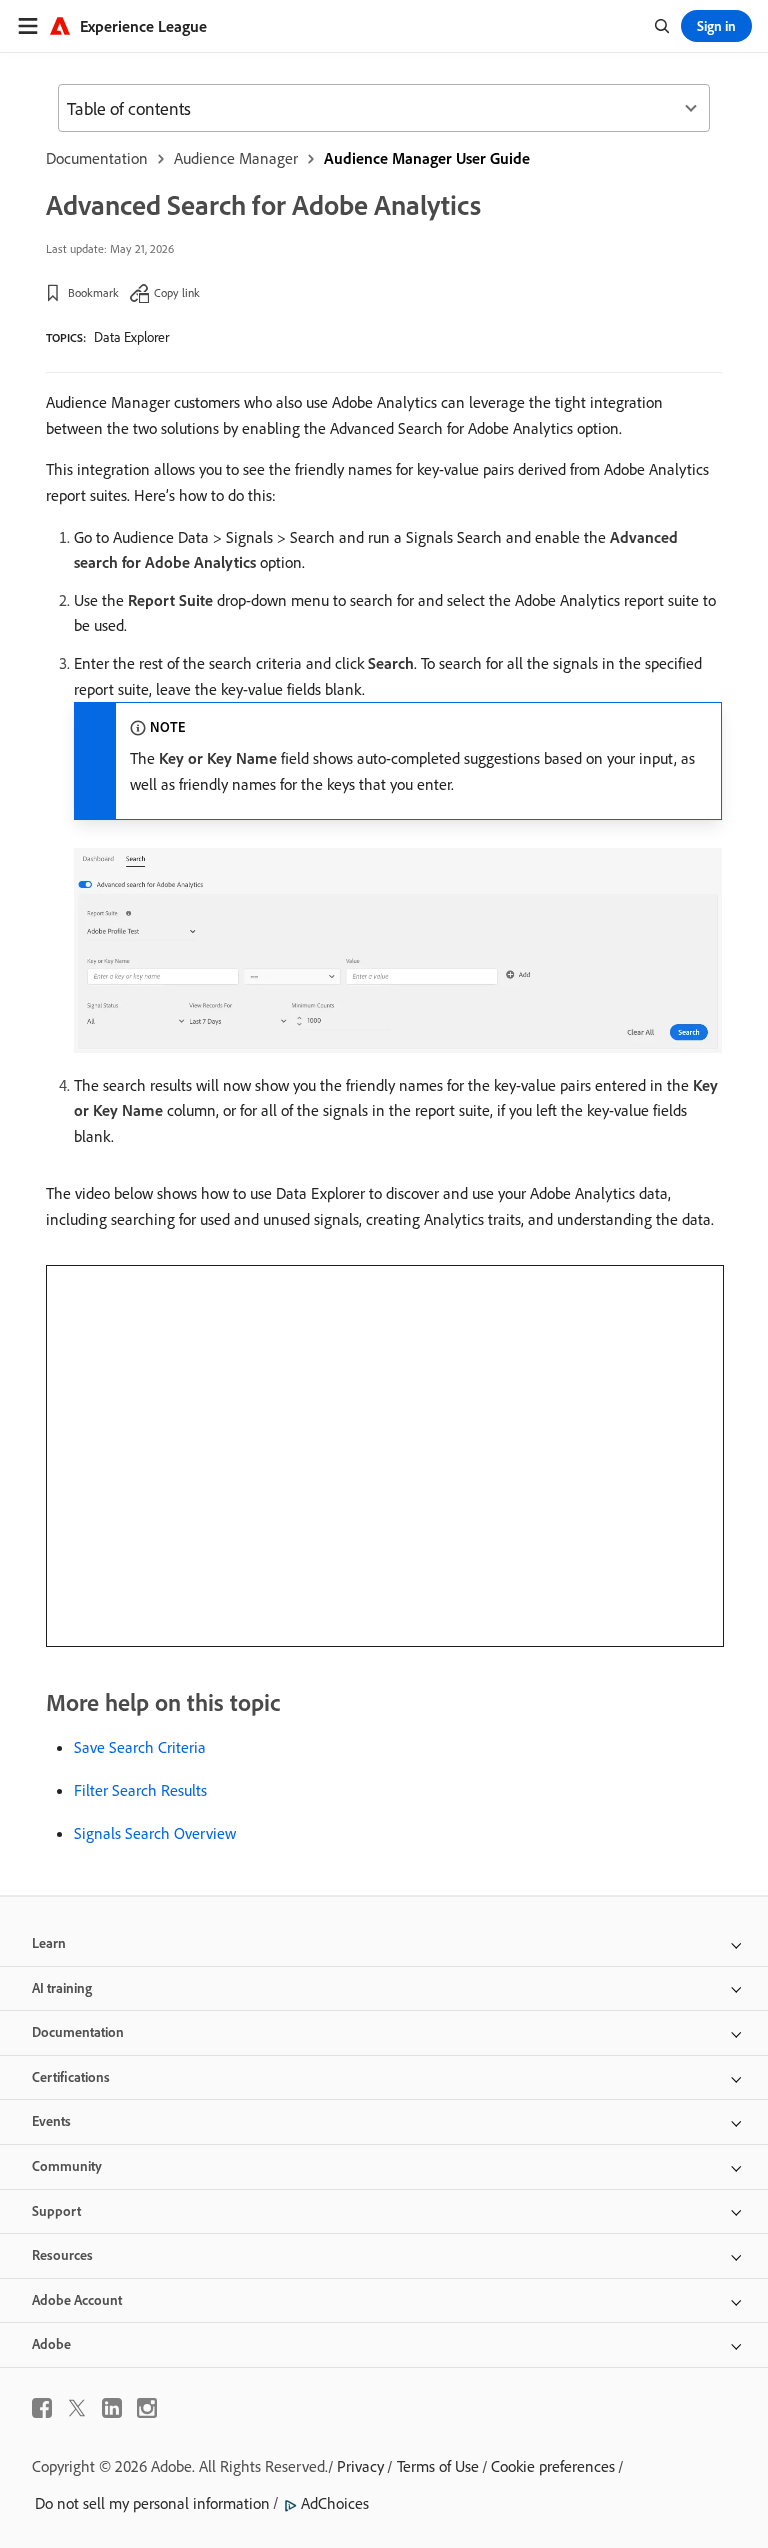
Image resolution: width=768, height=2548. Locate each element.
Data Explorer (131, 337)
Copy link (177, 292)
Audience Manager (236, 158)
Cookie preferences (553, 2466)
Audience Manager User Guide (427, 158)
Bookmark (93, 292)
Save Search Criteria (140, 1747)
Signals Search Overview (155, 1833)
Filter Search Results (140, 1790)
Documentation (97, 158)
